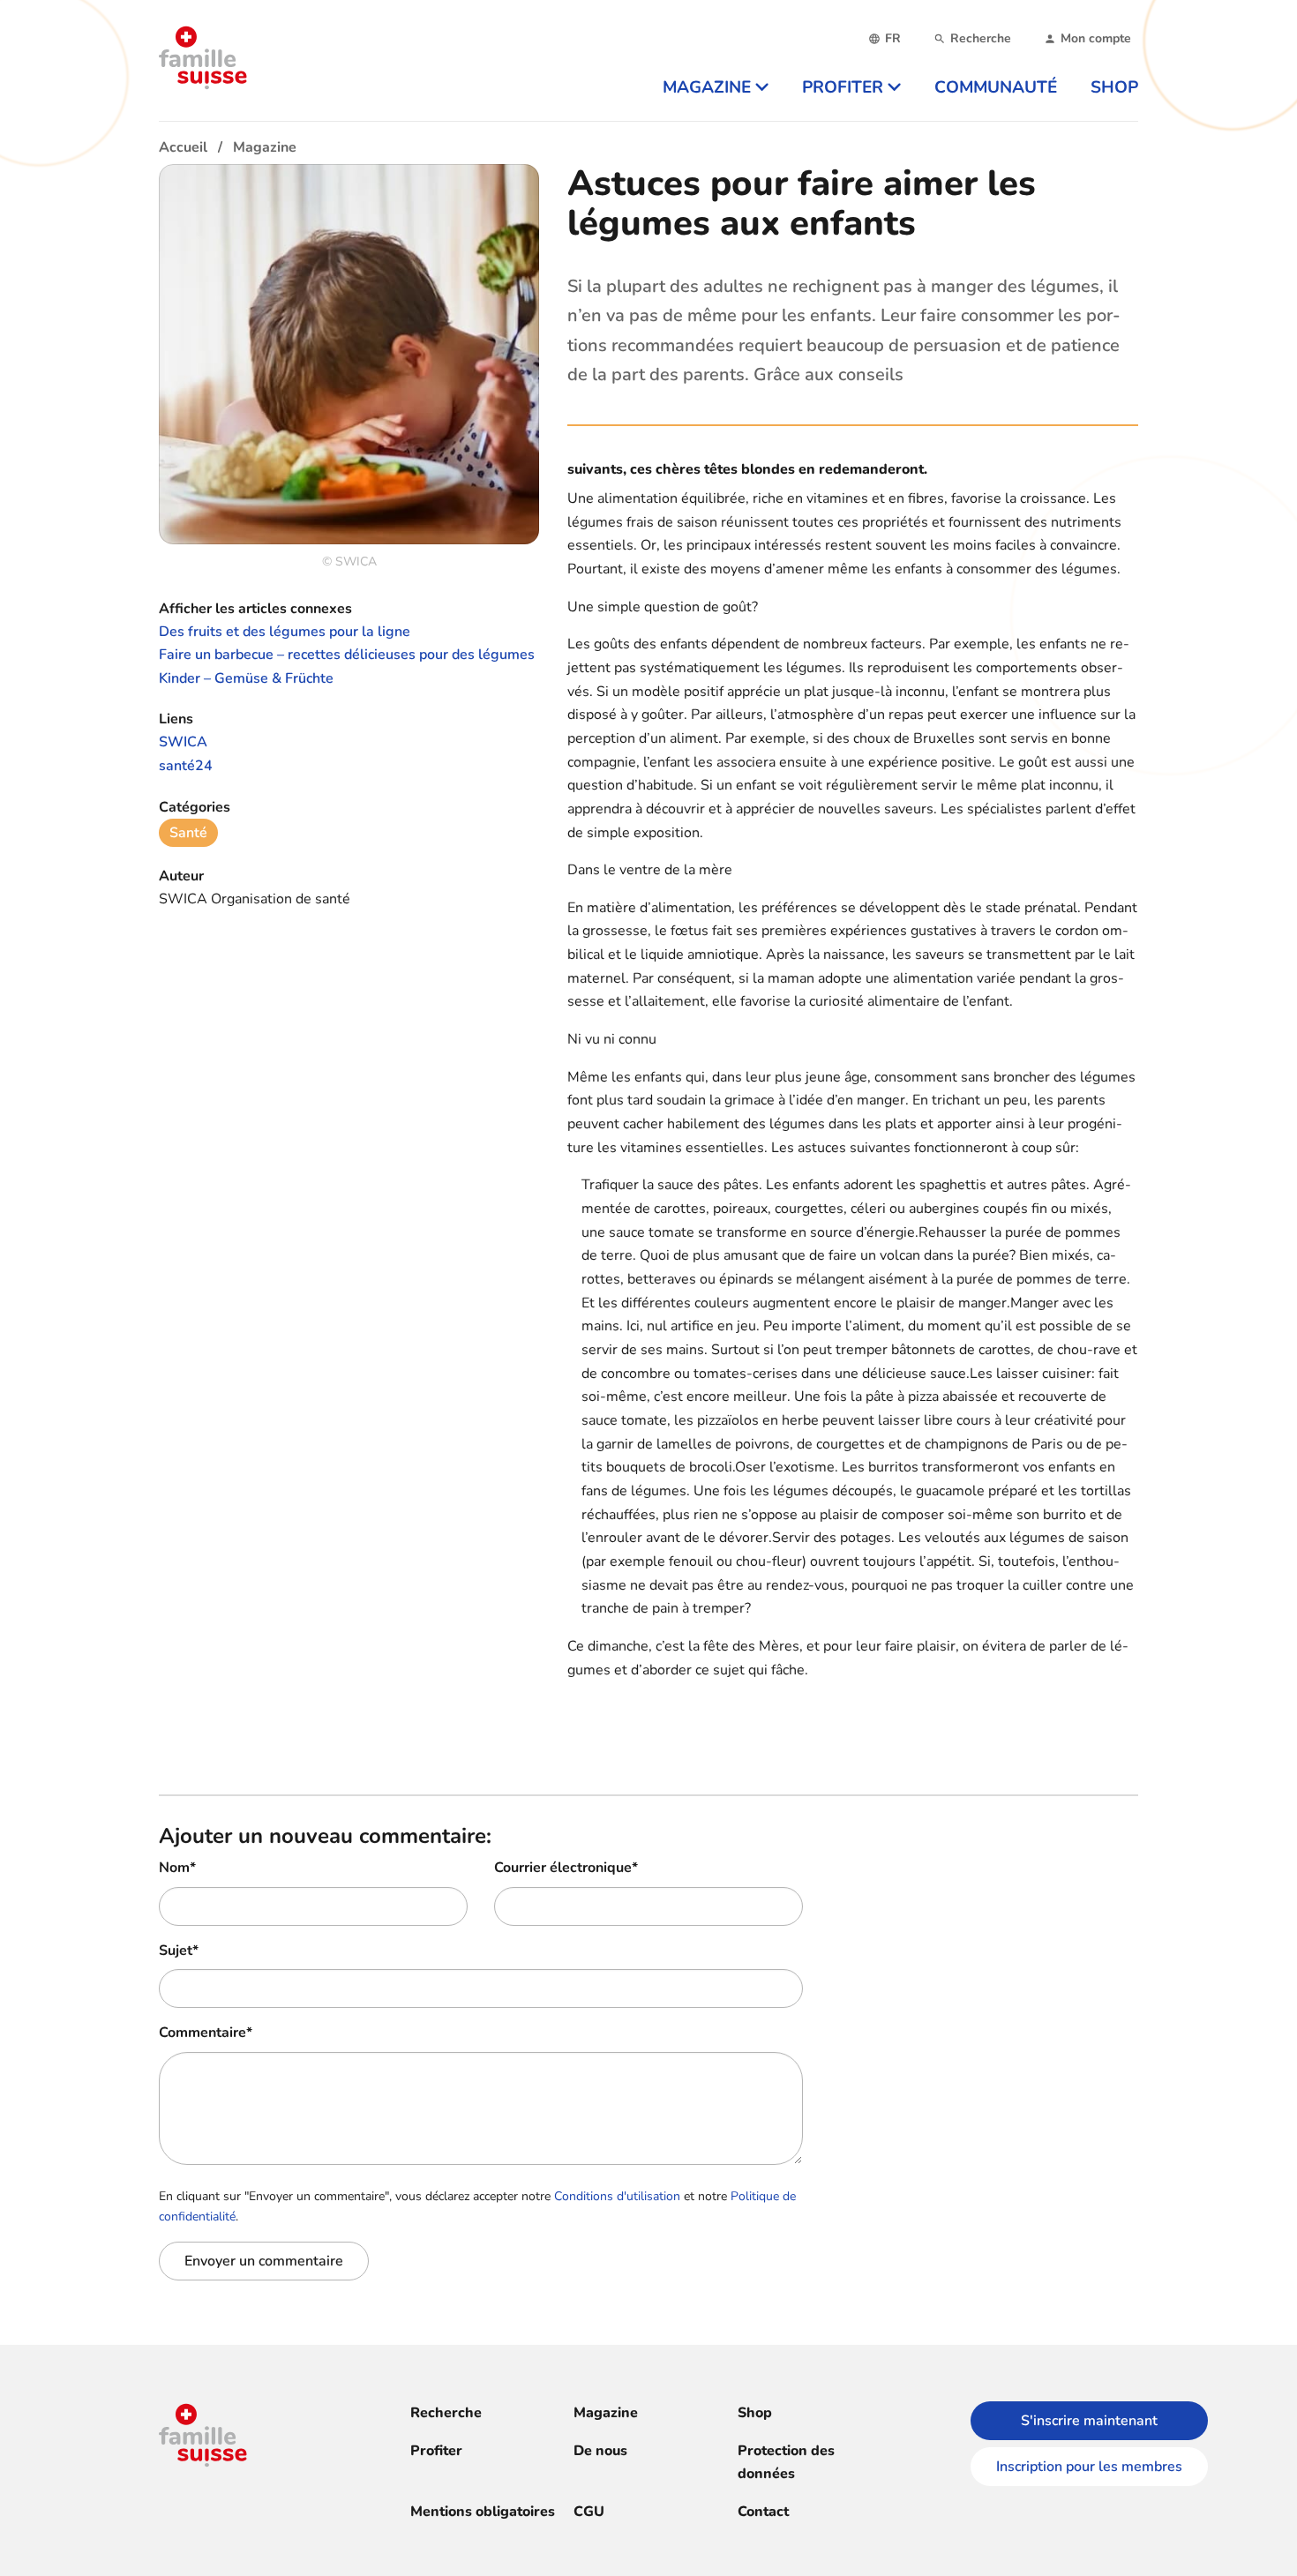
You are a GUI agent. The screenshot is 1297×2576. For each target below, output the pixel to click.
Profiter (436, 2451)
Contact (763, 2512)
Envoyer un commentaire (264, 2261)
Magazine (606, 2413)
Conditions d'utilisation (617, 2196)
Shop (755, 2413)
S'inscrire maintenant (1089, 2421)
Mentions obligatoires (483, 2512)
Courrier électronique (566, 1868)
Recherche (446, 2413)
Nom (177, 1868)
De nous (600, 2451)
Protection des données (786, 2463)
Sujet (179, 1951)
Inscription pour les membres (1089, 2467)
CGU (589, 2512)
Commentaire (206, 2033)
